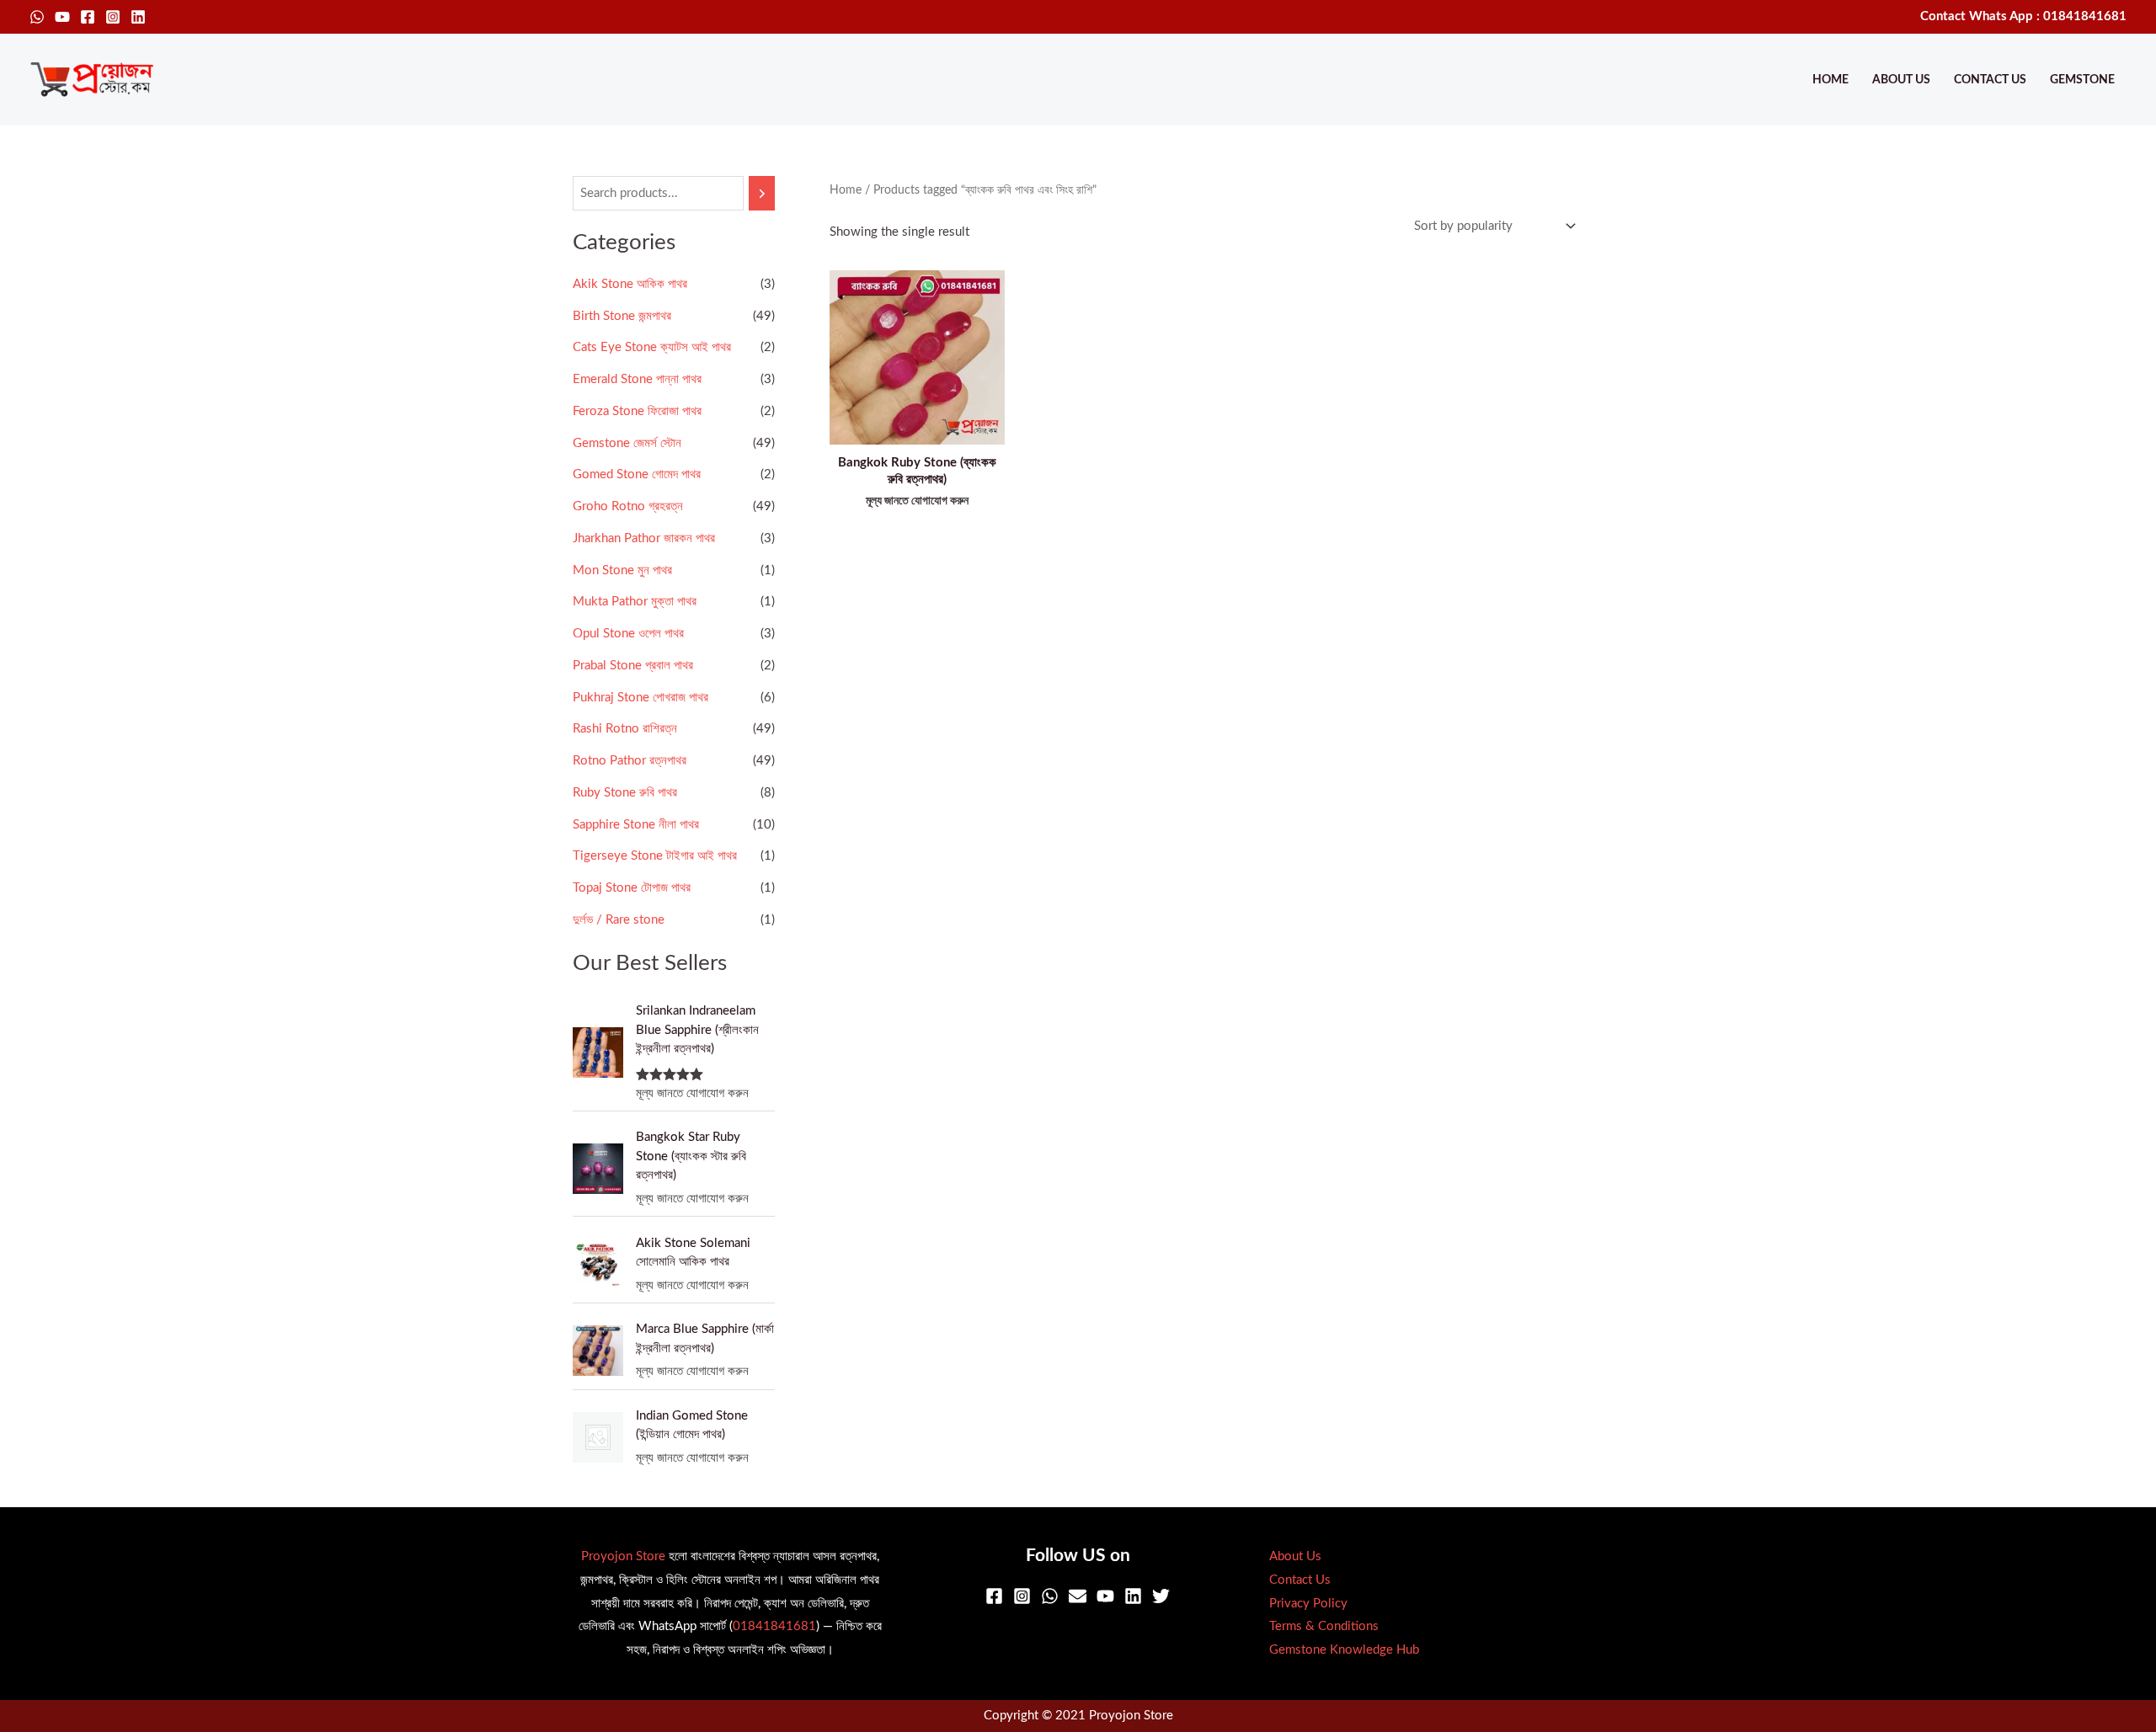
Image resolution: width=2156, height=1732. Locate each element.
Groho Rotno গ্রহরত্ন (628, 506)
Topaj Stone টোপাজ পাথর (632, 888)
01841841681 (774, 1626)
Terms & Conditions (1324, 1626)
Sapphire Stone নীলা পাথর (636, 825)
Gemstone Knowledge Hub (1344, 1650)
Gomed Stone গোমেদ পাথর (637, 474)
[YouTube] (62, 17)
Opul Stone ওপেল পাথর (628, 634)
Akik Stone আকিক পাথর (630, 284)
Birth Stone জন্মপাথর (622, 316)
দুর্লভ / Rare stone (619, 920)
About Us (1901, 80)
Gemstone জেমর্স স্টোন (627, 443)
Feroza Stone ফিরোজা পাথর (637, 411)
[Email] (1078, 1596)
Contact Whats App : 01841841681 (2023, 16)
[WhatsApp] (37, 17)
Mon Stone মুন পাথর (622, 570)
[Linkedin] (138, 17)
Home (1830, 80)
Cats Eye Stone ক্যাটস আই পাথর (652, 347)
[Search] (762, 193)
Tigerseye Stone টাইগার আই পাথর (655, 856)
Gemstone (2082, 80)
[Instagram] (113, 17)
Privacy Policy (1308, 1604)
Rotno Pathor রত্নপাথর (630, 761)
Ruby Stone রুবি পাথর (625, 793)
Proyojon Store (623, 1556)
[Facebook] (88, 17)
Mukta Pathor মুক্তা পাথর (635, 602)
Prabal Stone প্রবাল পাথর (633, 666)
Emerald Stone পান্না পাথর (637, 379)
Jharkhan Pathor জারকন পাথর (644, 538)
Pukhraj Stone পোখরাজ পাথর (640, 698)
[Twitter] (1161, 1596)
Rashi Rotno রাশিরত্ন (625, 729)
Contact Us (1990, 80)
